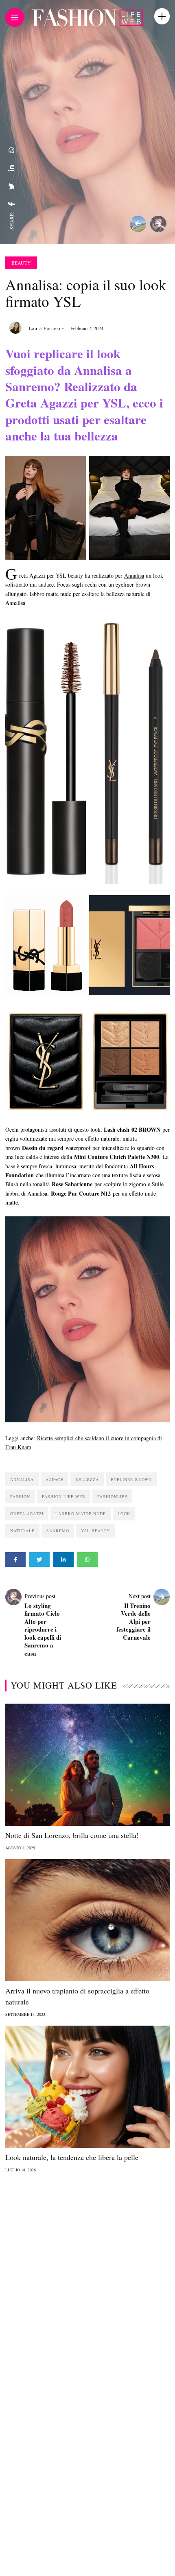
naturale (22, 1531)
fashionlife (112, 1496)
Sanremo (58, 1531)
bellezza (87, 1479)
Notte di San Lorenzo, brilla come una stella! (72, 1835)
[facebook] (11, 204)
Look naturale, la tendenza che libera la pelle (72, 2157)
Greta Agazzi (27, 1514)
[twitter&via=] (11, 186)
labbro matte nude (81, 1514)
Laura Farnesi (45, 328)
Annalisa (134, 575)
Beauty (21, 263)
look (124, 1514)
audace (55, 1479)
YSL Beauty (95, 1531)
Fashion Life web (64, 1496)
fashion (20, 1496)
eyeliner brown (131, 1479)
